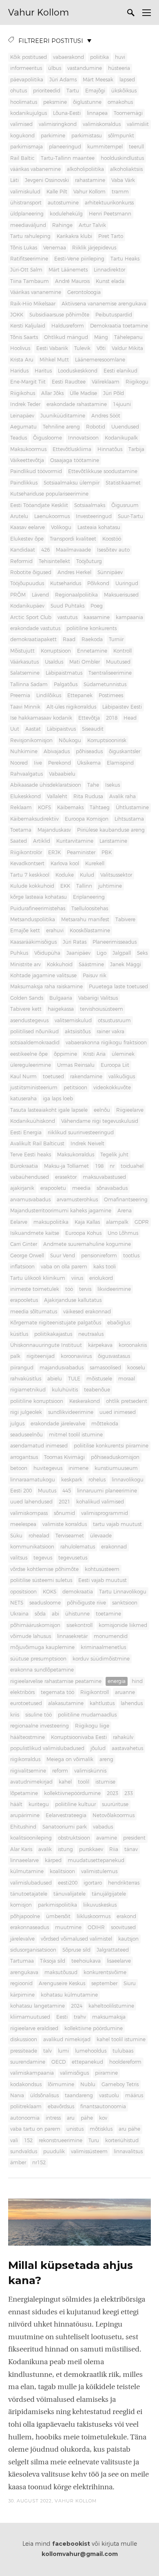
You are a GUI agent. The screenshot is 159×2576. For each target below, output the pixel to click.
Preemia (20, 696)
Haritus (43, 371)
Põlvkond (98, 583)
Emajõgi (95, 91)
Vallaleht (57, 797)
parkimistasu (87, 136)
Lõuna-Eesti (67, 113)
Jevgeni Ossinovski (47, 180)
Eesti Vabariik (52, 348)
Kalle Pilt (57, 192)
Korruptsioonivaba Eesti (79, 1737)
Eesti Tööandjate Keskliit (39, 505)
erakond (126, 1916)
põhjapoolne (25, 1916)
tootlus (131, 1256)
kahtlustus (102, 1703)
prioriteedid (47, 91)
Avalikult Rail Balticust (37, 1144)
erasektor (66, 1177)
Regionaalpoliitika (76, 595)
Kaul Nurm (23, 1077)
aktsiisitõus (78, 1032)
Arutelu (19, 516)
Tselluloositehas (90, 909)
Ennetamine (92, 651)
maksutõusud (61, 1972)
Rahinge (62, 225)
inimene (78, 1468)
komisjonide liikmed (123, 1625)
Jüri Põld (114, 393)
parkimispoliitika (57, 1905)
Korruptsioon (56, 651)
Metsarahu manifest (85, 920)
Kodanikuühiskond (33, 1121)
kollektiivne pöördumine (94, 2028)
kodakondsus (26, 2085)
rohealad (39, 1536)
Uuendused (125, 427)
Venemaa (55, 248)
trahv (80, 2017)
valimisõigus (74, 2073)
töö (69, 1289)
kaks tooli (105, 1267)
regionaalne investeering (40, 1726)
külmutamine (27, 1871)
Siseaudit (93, 729)
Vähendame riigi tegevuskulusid (100, 1121)
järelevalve (22, 1939)
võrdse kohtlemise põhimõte (44, 1569)
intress (53, 2118)
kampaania (129, 617)
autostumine (63, 203)
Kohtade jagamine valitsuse (43, 976)
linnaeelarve (24, 1860)
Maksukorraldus (76, 1155)
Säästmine (91, 965)
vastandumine (85, 68)
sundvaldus (24, 2152)
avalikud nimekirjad (67, 2040)
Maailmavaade (73, 550)
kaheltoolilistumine (111, 2006)
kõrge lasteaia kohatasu (39, 897)
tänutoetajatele (29, 1894)
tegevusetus (73, 1558)
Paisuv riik (95, 976)
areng (106, 1759)
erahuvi (55, 931)
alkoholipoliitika (85, 169)
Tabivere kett (26, 1009)
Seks (142, 953)
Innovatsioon (83, 438)
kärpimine (22, 1995)
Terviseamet (70, 1536)
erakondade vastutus (35, 628)
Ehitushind (23, 1827)
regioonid (21, 1984)
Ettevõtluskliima (72, 449)
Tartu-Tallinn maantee (68, 158)
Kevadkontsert (27, 864)
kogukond (22, 136)
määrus (134, 2096)
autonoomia (25, 2118)
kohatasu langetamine (38, 2006)
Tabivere (125, 920)
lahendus (132, 1703)
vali (14, 2141)
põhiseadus (89, 752)
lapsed (127, 80)
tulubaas (123, 2051)
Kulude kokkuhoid (32, 886)
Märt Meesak (98, 80)
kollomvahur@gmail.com (80, 2554)
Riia (114, 1849)
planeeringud (65, 147)
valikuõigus (122, 1077)
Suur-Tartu (130, 516)
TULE (74, 1379)
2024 (77, 2006)
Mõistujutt (22, 651)
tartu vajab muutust (117, 1524)
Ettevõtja (89, 718)
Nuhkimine (24, 752)
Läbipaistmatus (64, 673)
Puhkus (19, 953)
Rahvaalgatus (26, 774)
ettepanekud (87, 2062)
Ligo (102, 953)
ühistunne (77, 1614)
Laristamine (113, 841)
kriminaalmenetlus (103, 1647)
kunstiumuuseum (116, 1468)
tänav (131, 1849)
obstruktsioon (74, 1838)
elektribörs (22, 1692)
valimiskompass (29, 1513)
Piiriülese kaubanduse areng (111, 830)
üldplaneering (27, 214)
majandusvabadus (62, 1368)
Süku (16, 1536)
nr (112, 1166)
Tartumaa (22, 1961)
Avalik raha (123, 797)
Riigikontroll (95, 1692)
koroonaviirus (76, 1356)
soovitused (123, 1928)
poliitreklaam (26, 2107)
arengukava (24, 1972)
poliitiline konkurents (92, 628)
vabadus (103, 1827)
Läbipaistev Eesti (122, 707)
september (104, 1984)
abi (55, 1614)
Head (130, 718)
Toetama (21, 830)
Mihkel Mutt (54, 360)
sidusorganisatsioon (33, 1950)
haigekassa (61, 1009)
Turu (94, 2141)
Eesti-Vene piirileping (79, 259)
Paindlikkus (24, 483)
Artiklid (42, 841)
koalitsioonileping (31, 1838)
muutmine (68, 1928)
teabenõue (97, 1390)
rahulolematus (78, 1547)
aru (71, 2118)
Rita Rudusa (88, 797)
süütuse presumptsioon (38, 1659)
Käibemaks (70, 808)
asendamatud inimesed (39, 1446)
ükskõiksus (124, 91)
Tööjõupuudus (27, 583)
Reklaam (21, 808)
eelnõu (102, 1110)
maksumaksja (109, 2017)
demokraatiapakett (33, 640)
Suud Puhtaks (67, 606)
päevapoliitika (27, 80)
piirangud (22, 1368)
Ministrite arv (25, 965)
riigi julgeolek (26, 1412)
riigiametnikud (28, 1390)
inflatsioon (22, 1267)
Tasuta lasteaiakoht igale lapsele (49, 1110)
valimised (21, 124)
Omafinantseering (126, 1200)
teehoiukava (86, 1961)
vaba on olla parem (64, 1267)
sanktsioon (125, 1603)
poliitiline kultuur (75, 1804)
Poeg (97, 606)
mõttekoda (105, 1424)
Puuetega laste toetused (118, 987)
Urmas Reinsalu (76, 1065)
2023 (113, 1793)
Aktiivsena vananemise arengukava (104, 304)
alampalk (117, 1222)
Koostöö (112, 539)
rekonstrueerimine (61, 2141)
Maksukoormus (28, 449)
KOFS (44, 808)
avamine (107, 1838)
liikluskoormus (94, 1916)
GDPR (142, 1222)
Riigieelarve (130, 1110)
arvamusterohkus (77, 1200)
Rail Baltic (22, 158)
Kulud (87, 875)
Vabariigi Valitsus (98, 998)
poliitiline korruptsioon (37, 1401)
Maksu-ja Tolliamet (66, 1166)
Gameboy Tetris (120, 2085)
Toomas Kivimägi (64, 1457)
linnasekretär (72, 1636)
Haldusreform (68, 326)
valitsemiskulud (73, 1021)
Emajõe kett (25, 931)
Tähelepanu (128, 337)
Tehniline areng (61, 427)
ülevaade (101, 1536)
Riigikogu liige (92, 1726)
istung (65, 1849)
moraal (127, 1379)
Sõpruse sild (76, 1950)
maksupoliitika (51, 1222)
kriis (15, 1715)
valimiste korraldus (65, 1524)
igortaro (93, 1883)
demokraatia (78, 1592)
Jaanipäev (78, 953)
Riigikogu (137, 382)
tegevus (43, 1558)
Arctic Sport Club (31, 617)
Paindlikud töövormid (36, 471)
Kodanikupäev (27, 606)
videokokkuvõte (112, 1088)
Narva (17, 2096)
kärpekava (100, 1345)
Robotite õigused (31, 572)
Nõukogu (70, 740)
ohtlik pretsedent (127, 1401)
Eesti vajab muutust (103, 1580)
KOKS (50, 1592)
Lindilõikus (49, 696)
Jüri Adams (63, 80)
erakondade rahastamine (77, 404)
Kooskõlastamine (90, 931)
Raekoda (92, 640)
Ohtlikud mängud (66, 337)
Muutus (47, 1491)
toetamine (108, 1614)
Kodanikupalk (121, 438)
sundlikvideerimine (71, 1412)
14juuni (122, 404)
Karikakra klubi (74, 236)
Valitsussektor (116, 875)
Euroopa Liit (115, 1065)
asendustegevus (29, 1021)
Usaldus (54, 662)
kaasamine (97, 617)
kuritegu (39, 1804)
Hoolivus (20, 348)
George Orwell (27, 1256)
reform (60, 1771)
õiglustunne (87, 102)
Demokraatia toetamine (119, 326)
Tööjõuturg (89, 561)
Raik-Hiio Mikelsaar (33, 304)
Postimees (111, 696)
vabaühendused (30, 1177)
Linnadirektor (109, 270)
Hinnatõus (110, 449)
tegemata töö (57, 1692)
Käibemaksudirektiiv (34, 819)
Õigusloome (47, 438)
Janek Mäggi (126, 965)
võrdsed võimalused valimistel (76, 1939)
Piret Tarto (111, 236)
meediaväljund (28, 225)
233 (129, 1793)
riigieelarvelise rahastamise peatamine (56, 1681)
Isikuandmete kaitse (35, 1233)
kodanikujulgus (29, 113)
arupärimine (25, 1815)
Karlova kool (65, 864)
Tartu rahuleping (30, 236)
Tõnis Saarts (24, 337)
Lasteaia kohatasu (99, 527)
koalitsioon (62, 1871)
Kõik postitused (29, 57)
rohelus (97, 1480)
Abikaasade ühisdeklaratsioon (46, 785)
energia (117, 1681)
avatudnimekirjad (31, 1782)
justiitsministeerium (34, 1088)
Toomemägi (128, 113)
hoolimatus (24, 102)
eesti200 (68, 1883)
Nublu (88, 2085)
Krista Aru (22, 360)
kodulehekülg (66, 214)
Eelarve (19, 1222)
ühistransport (26, 203)
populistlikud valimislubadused (47, 1748)
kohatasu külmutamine (69, 1995)
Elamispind (120, 763)
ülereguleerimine (31, 1065)
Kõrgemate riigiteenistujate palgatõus (56, 1323)
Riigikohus (23, 393)
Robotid (96, 427)
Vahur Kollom (39, 13)
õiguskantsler (125, 752)
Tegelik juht (114, 1155)
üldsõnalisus (44, 2096)
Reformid (21, 561)
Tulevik (82, 348)
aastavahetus (127, 1748)
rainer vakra (110, 1032)
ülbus (55, 68)
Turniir (116, 640)
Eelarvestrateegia (66, 1815)
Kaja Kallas (87, 1222)
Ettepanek (80, 696)
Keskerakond (85, 1401)
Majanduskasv (54, 830)
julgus (17, 1424)
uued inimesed (118, 1412)
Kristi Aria (94, 1054)
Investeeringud (94, 516)
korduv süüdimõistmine (101, 1659)
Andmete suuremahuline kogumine (87, 1244)
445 (67, 1491)
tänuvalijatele (70, 1894)
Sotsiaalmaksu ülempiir (72, 483)
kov (103, 2118)
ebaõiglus (119, 1323)
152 (28, 2141)
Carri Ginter (24, 1244)
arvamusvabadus (30, 1200)
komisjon (21, 1905)
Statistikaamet (123, 483)
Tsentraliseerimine (110, 673)
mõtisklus (101, 2129)
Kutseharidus (66, 583)
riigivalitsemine (28, 1771)
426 (45, 550)
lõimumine (61, 2085)
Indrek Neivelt (87, 1144)
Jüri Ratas (75, 942)
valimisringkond (58, 124)
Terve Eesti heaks (31, 1155)
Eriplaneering (89, 897)
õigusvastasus (114, 1356)
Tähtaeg (100, 808)
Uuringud (127, 583)
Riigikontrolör (26, 853)
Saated (19, 841)
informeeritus (26, 68)
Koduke (65, 875)
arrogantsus (24, 1457)
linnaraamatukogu (33, 1480)
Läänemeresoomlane (100, 360)
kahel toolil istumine (121, 2040)
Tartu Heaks (125, 259)
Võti (101, 348)
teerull (136, 147)
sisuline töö (39, 1715)
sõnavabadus (112, 1188)
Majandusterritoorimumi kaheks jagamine (61, 1211)
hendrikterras (124, 1883)
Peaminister (81, 853)
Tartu (73, 91)
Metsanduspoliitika (33, 920)
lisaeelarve (119, 1961)
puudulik (54, 2152)
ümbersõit (58, 1916)
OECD (59, 2062)
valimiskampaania (32, 2073)
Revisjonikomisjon (31, 740)
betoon (19, 1468)
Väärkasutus (24, 662)
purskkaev (91, 1849)
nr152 (39, 2163)
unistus (75, 2129)
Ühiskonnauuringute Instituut (46, 1345)
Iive (38, 763)
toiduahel (132, 1166)
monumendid (111, 1636)
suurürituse (115, 1804)
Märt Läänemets (68, 270)
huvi (120, 57)
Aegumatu (23, 427)
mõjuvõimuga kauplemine (42, 1647)
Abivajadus (57, 752)
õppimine (65, 1054)
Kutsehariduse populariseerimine (49, 494)
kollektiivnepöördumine (72, 1793)
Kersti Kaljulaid (28, 326)
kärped (53, 1860)
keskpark (72, 1480)
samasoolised (105, 1368)
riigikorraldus (25, 1759)
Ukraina (19, 1614)
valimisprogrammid (105, 1513)
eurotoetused (26, 1703)
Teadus (19, 438)
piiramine (106, 2073)
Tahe (93, 785)
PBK (107, 853)
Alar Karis (21, 1849)
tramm (120, 192)
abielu (55, 1379)
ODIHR (96, 1928)
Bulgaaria (61, 998)
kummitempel (105, 147)
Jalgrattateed (113, 1950)
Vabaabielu (62, 774)
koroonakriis (133, 1345)
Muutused (118, 662)
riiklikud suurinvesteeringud (81, 1133)
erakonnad (114, 1547)
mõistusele (99, 1379)
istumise (105, 1782)
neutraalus (91, 1334)
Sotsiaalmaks (90, 505)
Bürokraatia (24, 1166)
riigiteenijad (41, 1356)
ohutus (19, 91)
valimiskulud (25, 192)
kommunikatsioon (32, 1547)
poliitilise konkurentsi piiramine (111, 1446)
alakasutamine (66, 1703)
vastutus (67, 617)
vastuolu (109, 2096)
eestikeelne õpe (29, 1054)
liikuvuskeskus (100, 1905)
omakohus (120, 102)
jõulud (98, 1748)
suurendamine (28, 2062)
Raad (69, 640)
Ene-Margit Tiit (28, 382)
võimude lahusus (31, 1636)
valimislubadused (31, 1883)
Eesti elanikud (120, 371)
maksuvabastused (104, 1177)
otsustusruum (114, 1021)
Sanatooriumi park (65, 1827)
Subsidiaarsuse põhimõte (59, 315)
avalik (45, 1849)
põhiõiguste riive (86, 1603)
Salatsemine (25, 673)
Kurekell (95, 864)
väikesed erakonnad (87, 1312)
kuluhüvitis (65, 1390)
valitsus (19, 1558)
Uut (15, 729)
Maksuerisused (121, 595)
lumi (63, 2051)
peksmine (55, 102)
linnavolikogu (128, 1480)
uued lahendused (31, 1502)
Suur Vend (63, 1256)
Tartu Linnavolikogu (123, 1592)
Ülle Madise (83, 393)
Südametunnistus (105, 684)
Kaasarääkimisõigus (33, 942)
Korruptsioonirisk (107, 740)
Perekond (60, 763)
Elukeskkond (25, 797)
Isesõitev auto (113, 550)
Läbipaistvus (61, 729)
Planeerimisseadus (115, 942)
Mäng (101, 337)
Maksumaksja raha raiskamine (46, 987)
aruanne (125, 1692)
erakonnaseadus (30, 1928)
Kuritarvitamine (75, 841)
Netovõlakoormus (114, 1815)
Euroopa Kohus (83, 1233)
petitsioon (75, 1088)
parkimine (53, 136)
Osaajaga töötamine (75, 460)
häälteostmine (28, 1737)
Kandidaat (23, 550)
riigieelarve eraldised (34, 2028)
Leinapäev (22, 416)
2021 (64, 1502)
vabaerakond (68, 57)
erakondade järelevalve (58, 1424)
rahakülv (123, 1737)
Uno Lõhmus (123, 1233)
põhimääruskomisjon (35, 1625)
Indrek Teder (25, 404)
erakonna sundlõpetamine (42, 1670)
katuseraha (23, 1099)
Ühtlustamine (132, 808)
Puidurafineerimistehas (38, 909)
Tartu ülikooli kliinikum (38, 1278)
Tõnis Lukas (24, 248)
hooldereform (125, 2062)
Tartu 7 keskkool (30, 875)
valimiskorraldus (102, 124)
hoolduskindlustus (122, 158)
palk (15, 1356)
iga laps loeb (58, 1099)
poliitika (99, 57)
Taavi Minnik (25, 707)
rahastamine (90, 180)
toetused (53, 1077)
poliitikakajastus (53, 1334)
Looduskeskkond (78, 371)
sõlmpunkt (121, 136)
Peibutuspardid (114, 315)
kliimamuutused (30, 2017)
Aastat (33, 729)
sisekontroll (79, 1625)
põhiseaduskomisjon (115, 1457)
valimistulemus (99, 1871)
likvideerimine (114, 1289)
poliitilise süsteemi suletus (41, 1580)
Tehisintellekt (54, 561)
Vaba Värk (123, 180)
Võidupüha (47, 953)
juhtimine (110, 886)
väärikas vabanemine (35, 169)
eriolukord (101, 1278)
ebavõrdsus (61, 2107)
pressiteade (24, 2051)
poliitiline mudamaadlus (87, 1715)
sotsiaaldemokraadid (35, 1043)
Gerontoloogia (84, 292)
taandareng (79, 2096)
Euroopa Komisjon (87, 819)
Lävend (40, 595)
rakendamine (86, 1077)
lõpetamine (24, 1793)
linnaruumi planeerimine (107, 1491)
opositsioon (23, 1592)
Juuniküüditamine (63, 416)
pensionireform (99, 1256)
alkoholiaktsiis (126, 169)
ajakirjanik (22, 1188)
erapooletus (24, 1300)
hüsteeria (119, 68)
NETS (17, 1603)
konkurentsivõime (105, 1972)
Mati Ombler (85, 662)
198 (99, 1166)
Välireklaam (106, 382)
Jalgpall (122, 953)
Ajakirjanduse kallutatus (73, 1300)
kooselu (136, 1368)
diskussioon (24, 2040)
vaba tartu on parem (35, 2129)
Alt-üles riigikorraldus (71, 707)
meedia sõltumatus (34, 1312)
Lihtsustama (129, 819)
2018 (112, 718)
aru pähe (129, 2129)
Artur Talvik (92, 225)
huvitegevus (48, 1468)
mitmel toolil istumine (76, 1435)
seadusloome (45, 1603)
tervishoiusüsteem (102, 1009)
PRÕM (18, 595)
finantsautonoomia (103, 2107)
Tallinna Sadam (29, 684)
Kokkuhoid (60, 965)
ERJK (54, 853)
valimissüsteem (89, 2152)
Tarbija (136, 449)
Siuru (130, 1984)
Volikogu (61, 527)
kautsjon (128, 1939)
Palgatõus (66, 684)
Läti (14, 180)
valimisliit (138, 124)
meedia (81, 1188)
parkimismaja (26, 147)
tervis (85, 1289)
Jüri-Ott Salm (26, 270)
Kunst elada (110, 281)
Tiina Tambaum (30, 281)
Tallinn (84, 886)
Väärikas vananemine (36, 292)
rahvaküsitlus (26, 1379)
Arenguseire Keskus (62, 1984)
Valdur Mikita (127, 348)
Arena (125, 1211)
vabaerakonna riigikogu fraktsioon (106, 1043)
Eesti (62, 2017)
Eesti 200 (21, 1491)
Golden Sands (27, 998)
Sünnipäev (110, 572)
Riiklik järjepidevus (94, 248)
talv (47, 2051)
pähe (87, 2118)
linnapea (97, 113)
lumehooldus (91, 2051)
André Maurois (72, 281)
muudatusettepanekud (96, 1860)
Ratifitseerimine (29, 259)
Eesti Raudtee (69, 382)
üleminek (123, 1054)
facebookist (71, 2544)
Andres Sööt (106, 416)
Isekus (113, 785)
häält (16, 1804)
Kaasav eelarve (28, 527)
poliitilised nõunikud (34, 1032)
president (134, 1838)
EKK (65, 886)
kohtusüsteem (102, 1569)
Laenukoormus (52, 516)
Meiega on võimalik (70, 1759)
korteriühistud (122, 2141)
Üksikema (89, 763)
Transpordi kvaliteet (73, 539)
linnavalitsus (128, 2152)
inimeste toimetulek (35, 1289)
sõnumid (64, 1513)
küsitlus (19, 1334)
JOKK (17, 315)
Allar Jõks (52, 393)
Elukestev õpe (27, 539)
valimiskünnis (90, 1771)
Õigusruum (125, 505)
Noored (19, 763)
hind (137, 1681)
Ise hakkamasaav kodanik (41, 718)
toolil (84, 1782)
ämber (18, 2163)
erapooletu (53, 1188)
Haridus (19, 371)
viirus (77, 1278)
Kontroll (123, 651)
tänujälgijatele (109, 1894)
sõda (40, 1614)
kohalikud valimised (100, 1502)
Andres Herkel (74, 572)
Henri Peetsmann (110, 214)
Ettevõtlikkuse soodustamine (103, 471)
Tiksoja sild (53, 1961)
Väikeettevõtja (27, 460)
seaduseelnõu (26, 1435)
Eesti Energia (26, 1133)
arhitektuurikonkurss (109, 203)
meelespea (23, 1524)
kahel (65, 1782)
